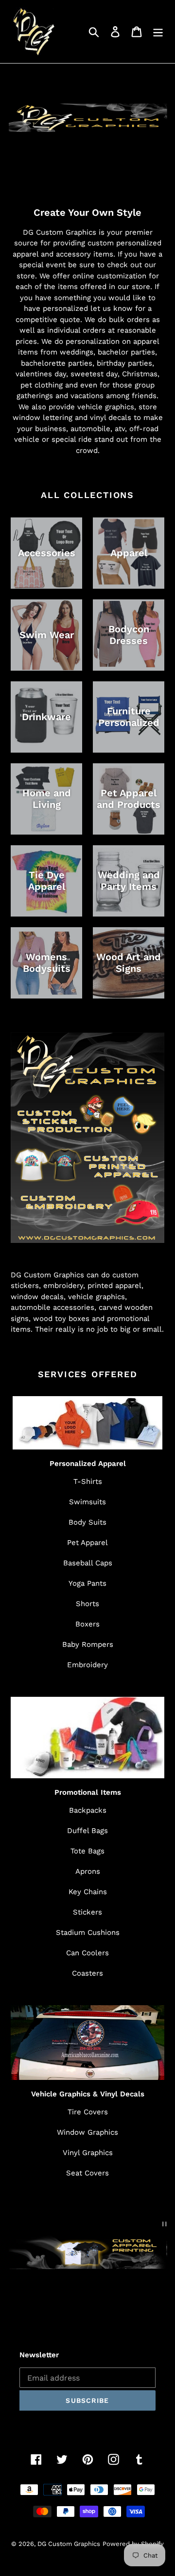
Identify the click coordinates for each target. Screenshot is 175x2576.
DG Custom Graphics (69, 2544)
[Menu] (158, 32)
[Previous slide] (23, 2299)
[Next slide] (152, 2299)
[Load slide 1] (79, 2301)
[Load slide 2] (88, 2301)
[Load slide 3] (97, 2301)
